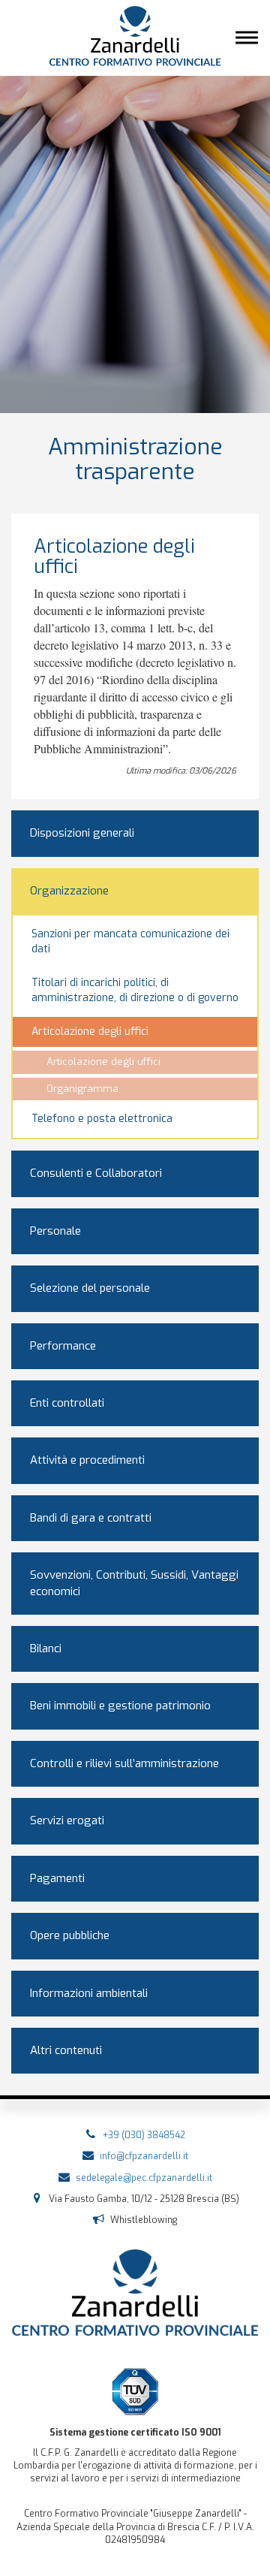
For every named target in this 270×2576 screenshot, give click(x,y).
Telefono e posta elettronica (102, 1119)
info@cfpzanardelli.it (144, 2156)
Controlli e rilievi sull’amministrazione (124, 1763)
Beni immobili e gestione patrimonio (120, 1706)
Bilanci (46, 1648)
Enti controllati (67, 1403)
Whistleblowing (144, 2220)
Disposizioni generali (82, 833)
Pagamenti (57, 1878)
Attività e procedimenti (87, 1460)
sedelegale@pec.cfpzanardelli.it (144, 2178)
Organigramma (82, 1089)
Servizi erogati (67, 1820)
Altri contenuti (66, 2050)
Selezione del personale (90, 1288)
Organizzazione (69, 891)
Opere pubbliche (70, 1935)
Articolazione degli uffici (90, 1032)
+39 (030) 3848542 (144, 2135)
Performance (63, 1346)
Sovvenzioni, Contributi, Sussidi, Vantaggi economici (134, 1583)
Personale (55, 1231)
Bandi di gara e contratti (91, 1518)
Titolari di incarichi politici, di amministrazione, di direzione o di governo (135, 990)
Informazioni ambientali (89, 1993)
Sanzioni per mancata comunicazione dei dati (130, 941)
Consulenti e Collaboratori (96, 1173)
